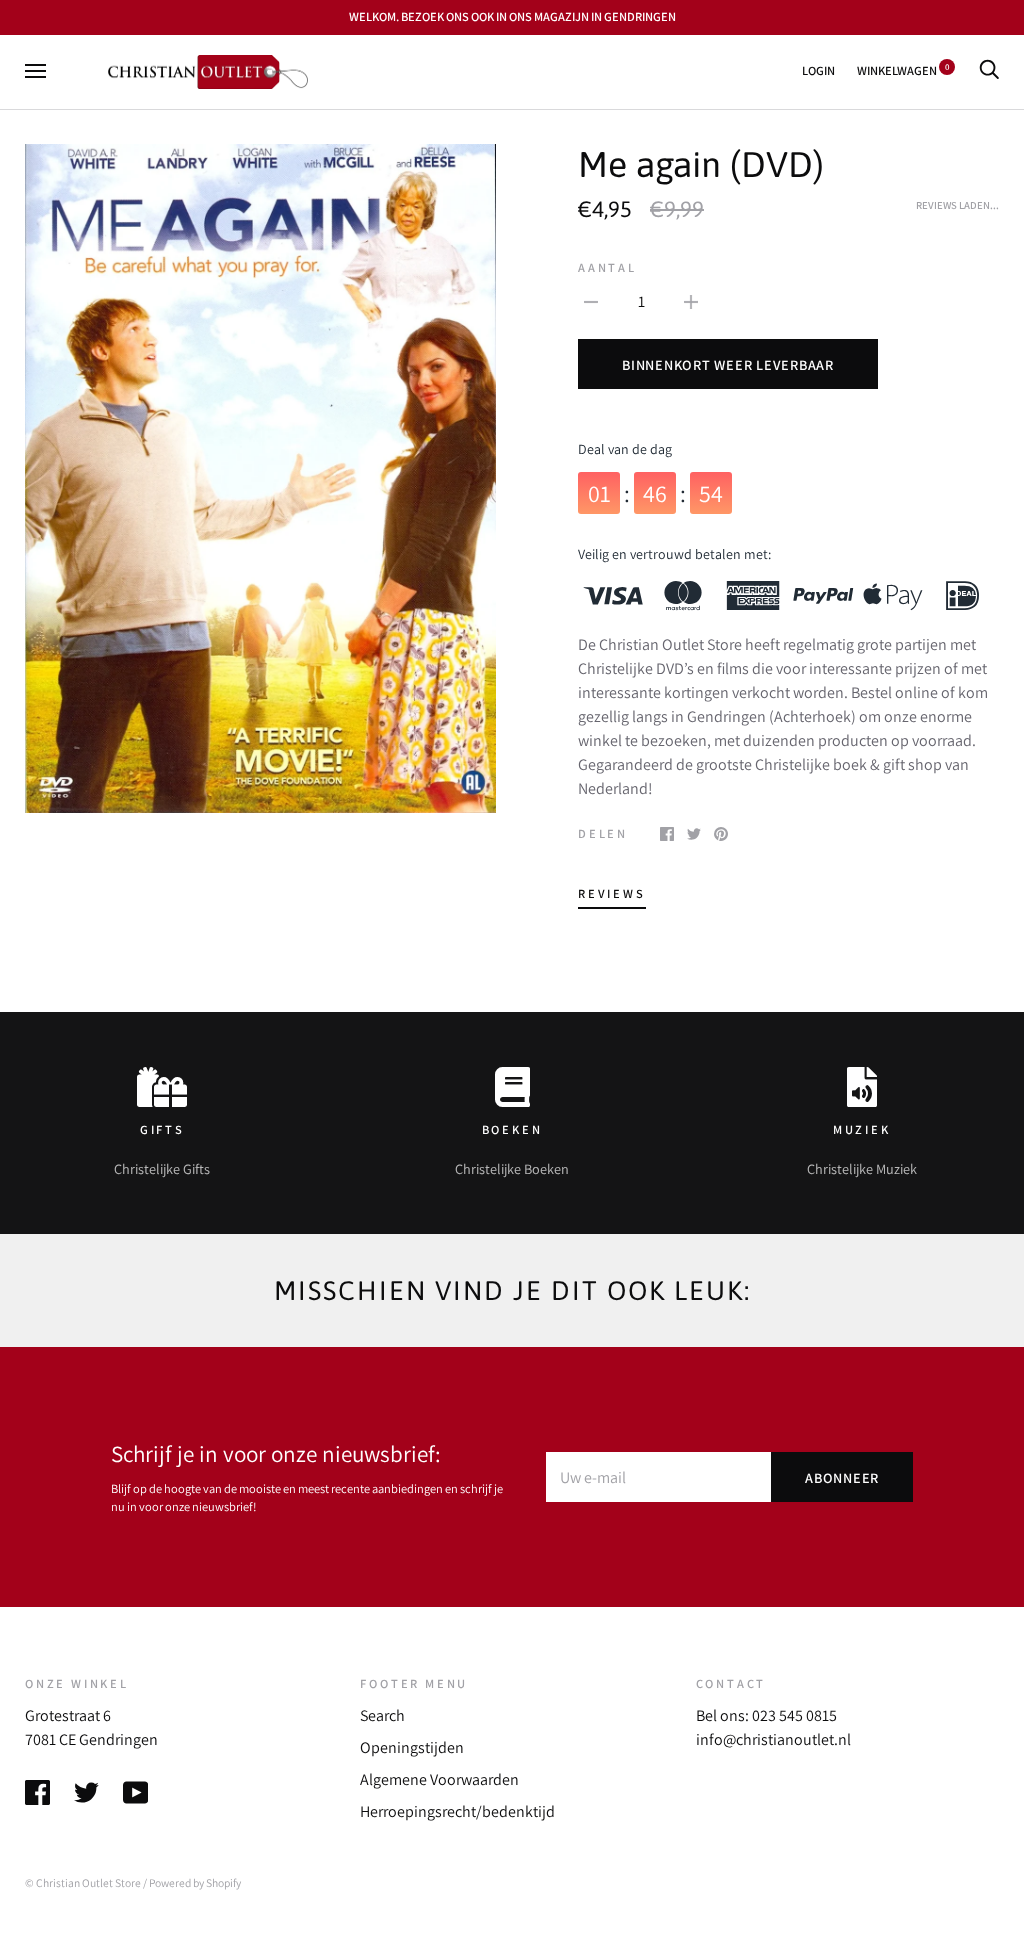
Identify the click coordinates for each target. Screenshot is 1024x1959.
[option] (260, 478)
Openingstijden (412, 1747)
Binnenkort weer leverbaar (728, 364)
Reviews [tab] (612, 893)
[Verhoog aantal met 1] (691, 301)
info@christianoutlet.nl (773, 1739)
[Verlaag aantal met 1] (591, 301)
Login (818, 70)
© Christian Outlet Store (83, 1882)
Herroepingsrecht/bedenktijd (457, 1811)
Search (382, 1715)
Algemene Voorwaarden (439, 1779)
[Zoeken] (989, 70)
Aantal (607, 267)
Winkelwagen (903, 70)
